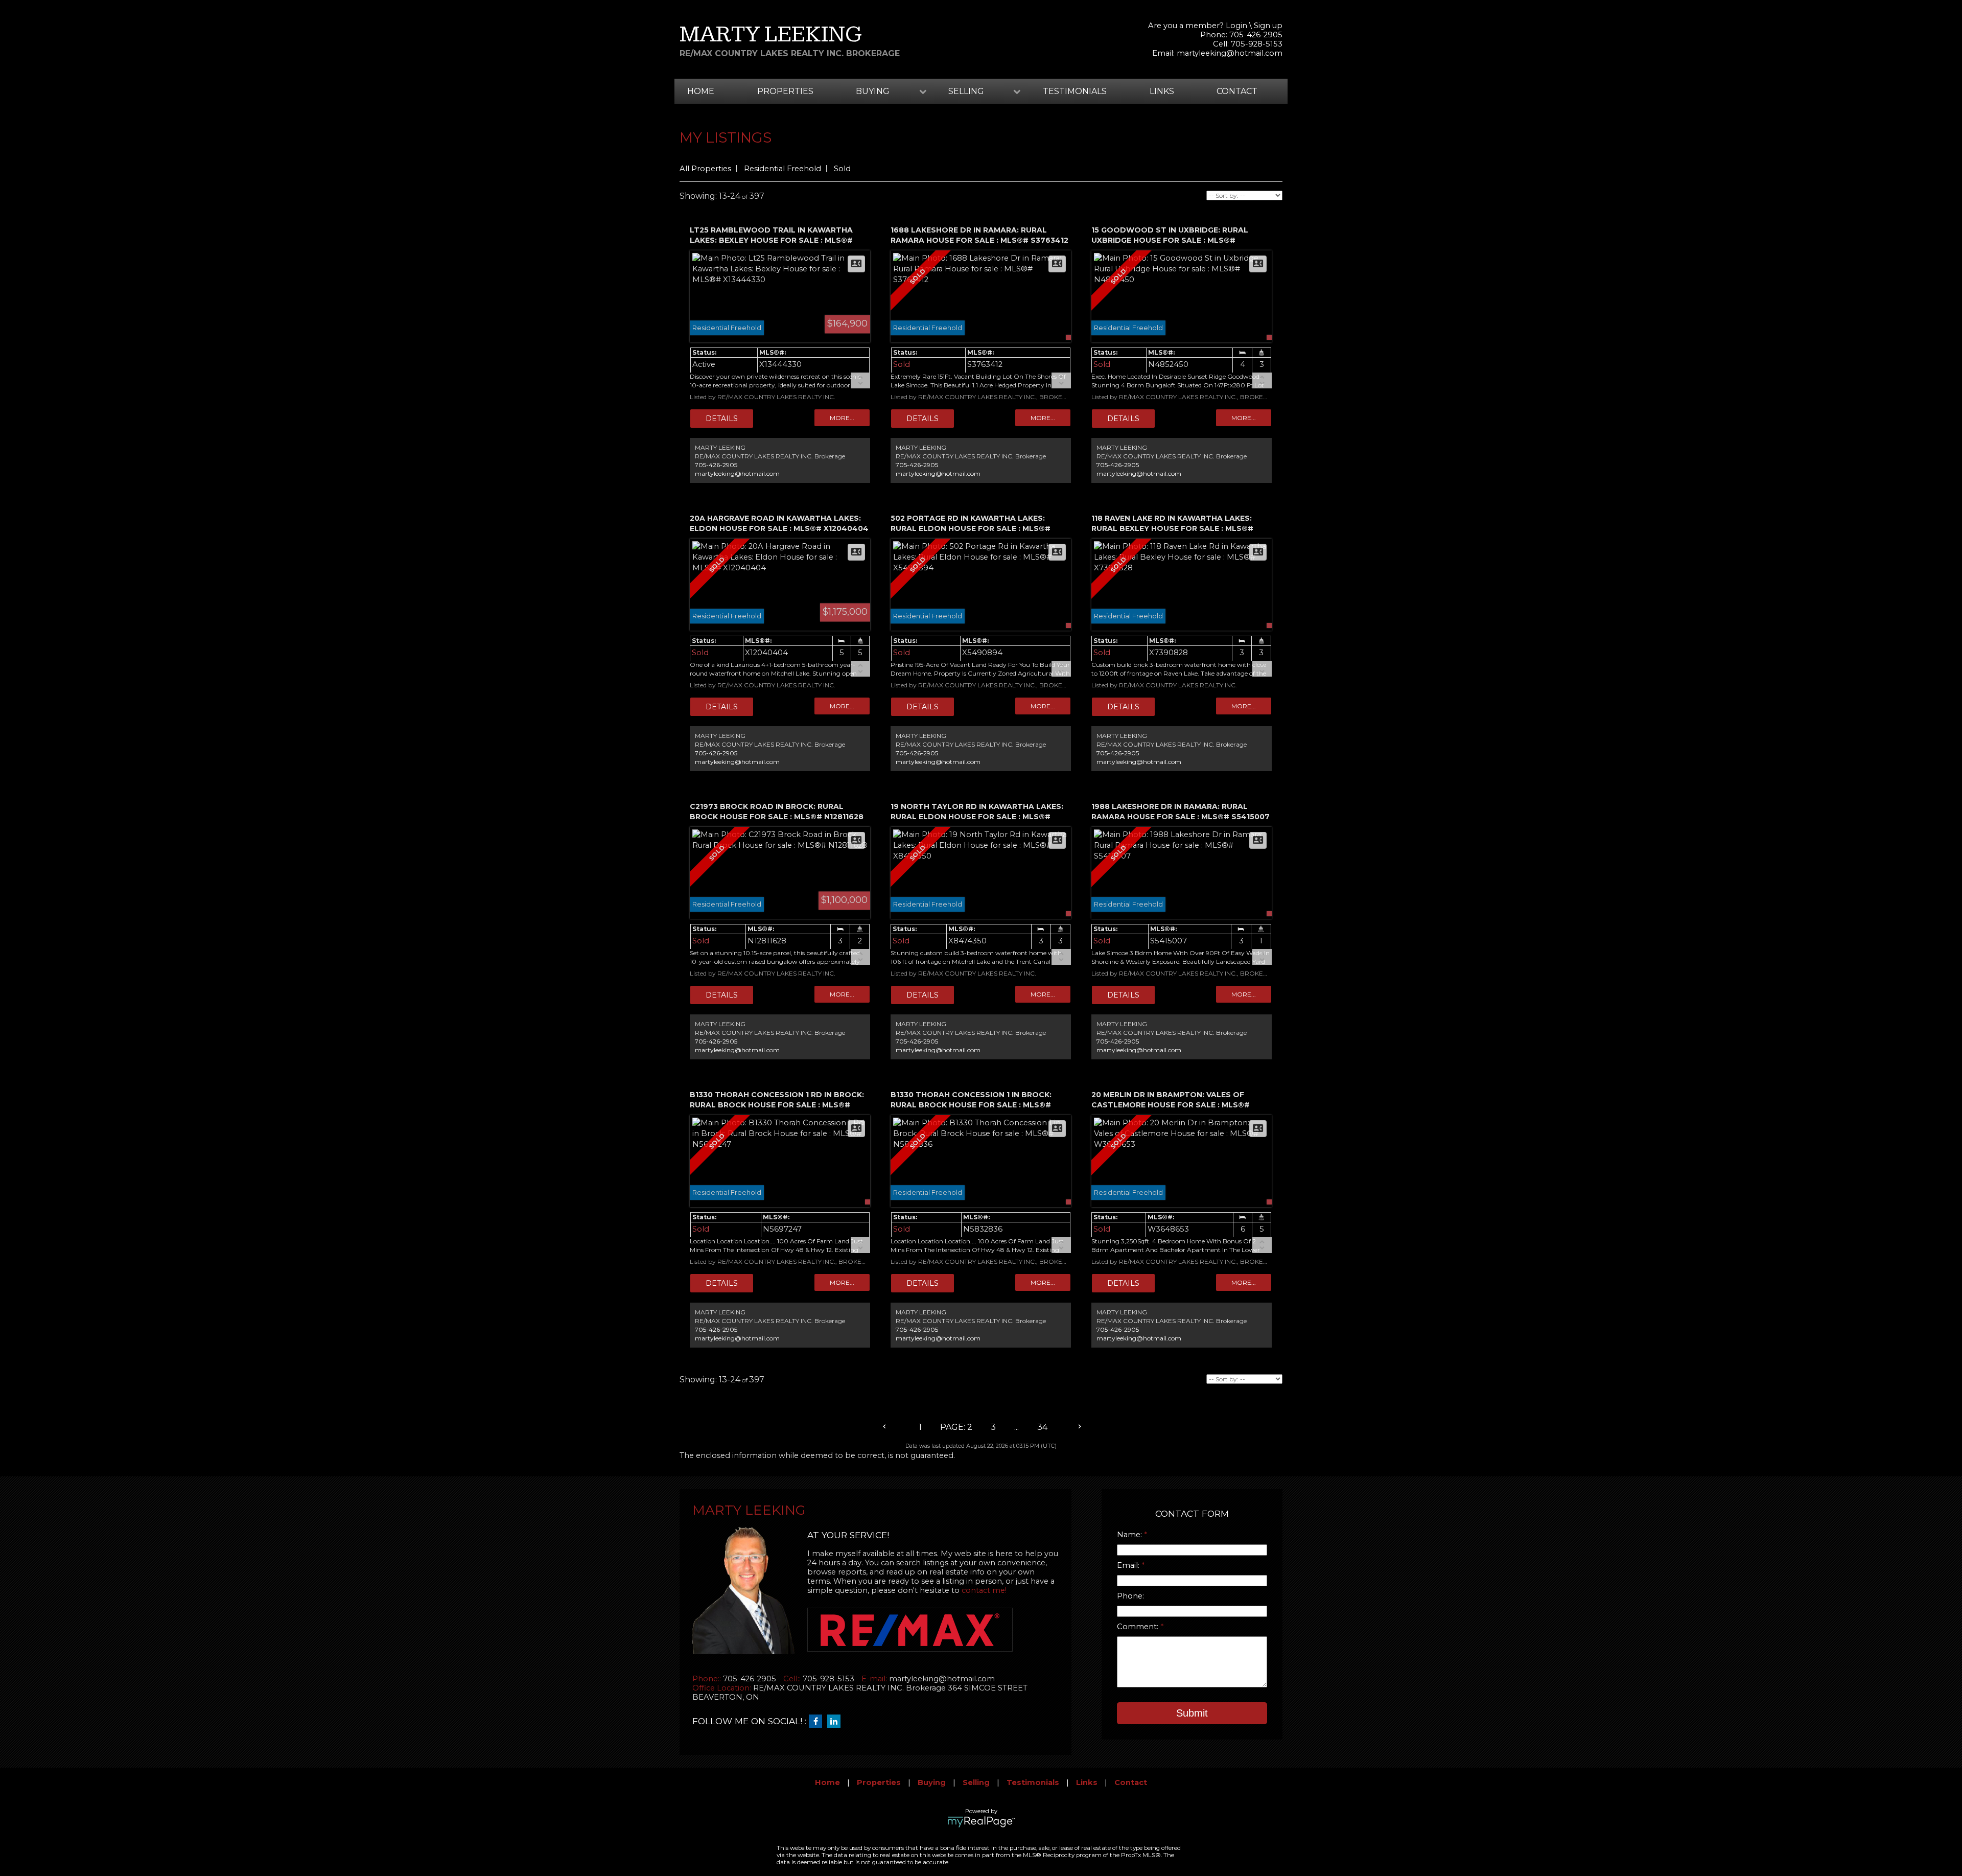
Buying (932, 1782)
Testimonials (1075, 91)
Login (1236, 26)
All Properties (705, 169)
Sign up (1268, 26)
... (1017, 1427)
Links (1162, 91)
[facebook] (818, 1722)
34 (1042, 1427)
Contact (1237, 91)
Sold (842, 169)
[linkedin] (836, 1722)
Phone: (1130, 1596)
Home (701, 91)
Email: (1129, 1565)
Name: (1130, 1535)
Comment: (1139, 1627)
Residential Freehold (783, 169)
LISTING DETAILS (722, 419)
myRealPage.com (981, 1822)
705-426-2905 (716, 465)
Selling (976, 1782)
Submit (1192, 1713)
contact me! (984, 1590)
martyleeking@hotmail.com (1230, 53)
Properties (785, 91)
